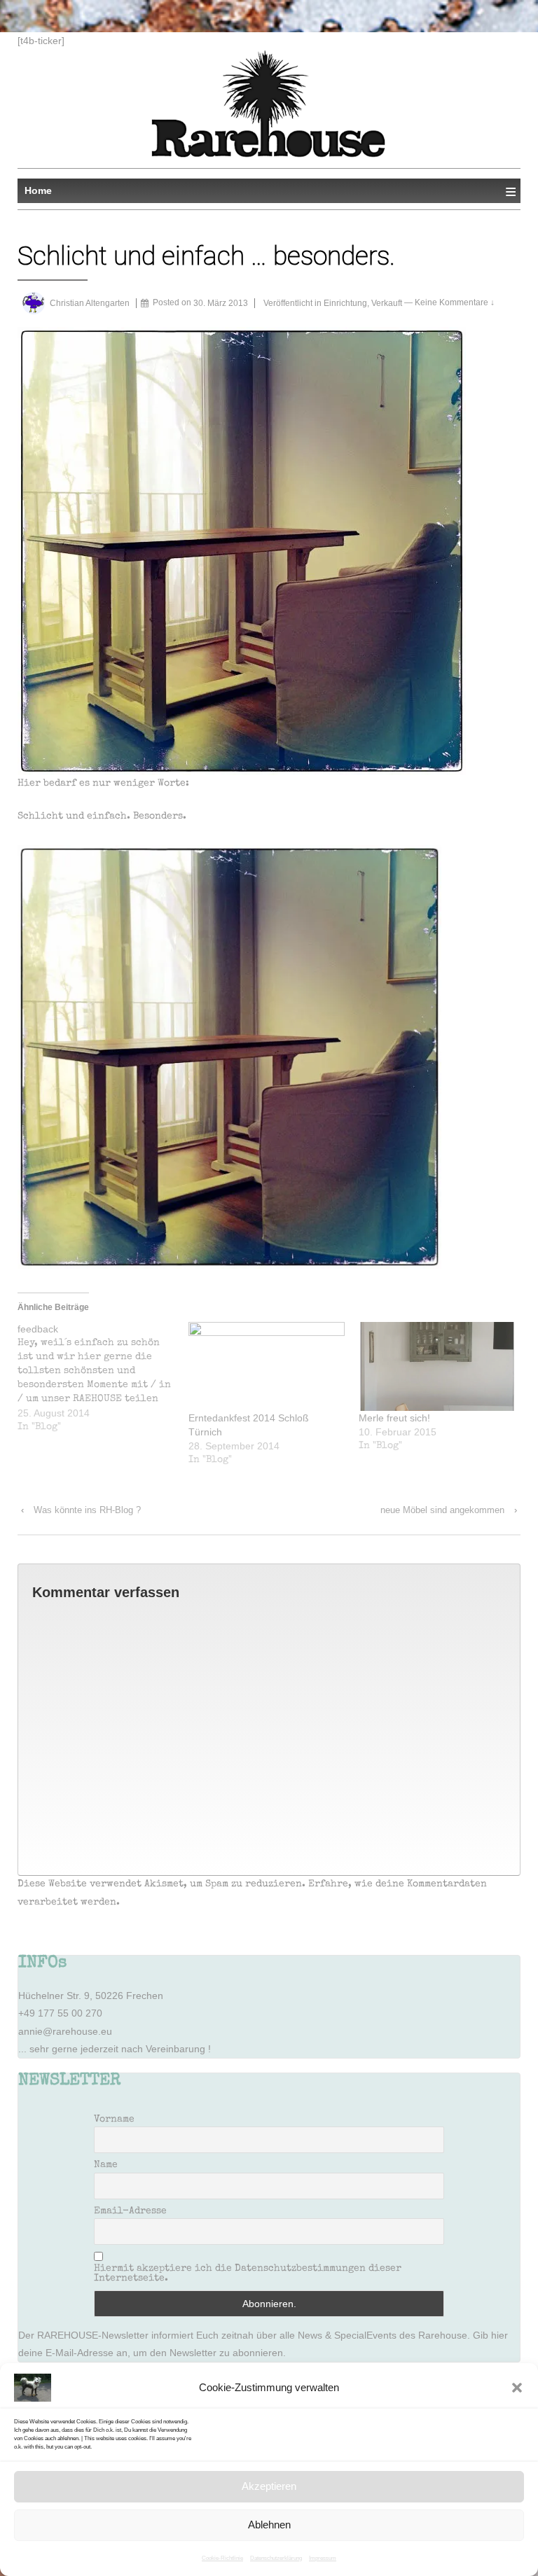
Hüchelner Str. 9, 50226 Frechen (91, 1996)
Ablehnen (269, 2525)
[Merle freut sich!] (437, 1367)
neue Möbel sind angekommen (442, 1510)
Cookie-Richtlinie (222, 2558)
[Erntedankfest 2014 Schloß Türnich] (267, 1367)
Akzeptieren (269, 2486)
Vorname (114, 2119)
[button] (517, 2388)
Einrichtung (345, 303)
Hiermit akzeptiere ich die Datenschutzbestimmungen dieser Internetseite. (248, 2274)
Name (106, 2165)
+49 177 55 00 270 (60, 2013)
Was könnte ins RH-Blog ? (87, 1510)
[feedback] (103, 1378)
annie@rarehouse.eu (65, 2031)
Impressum (323, 2558)
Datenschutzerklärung (276, 2558)
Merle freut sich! (394, 1418)
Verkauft (387, 303)
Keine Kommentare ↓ (455, 303)
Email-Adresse (130, 2211)
